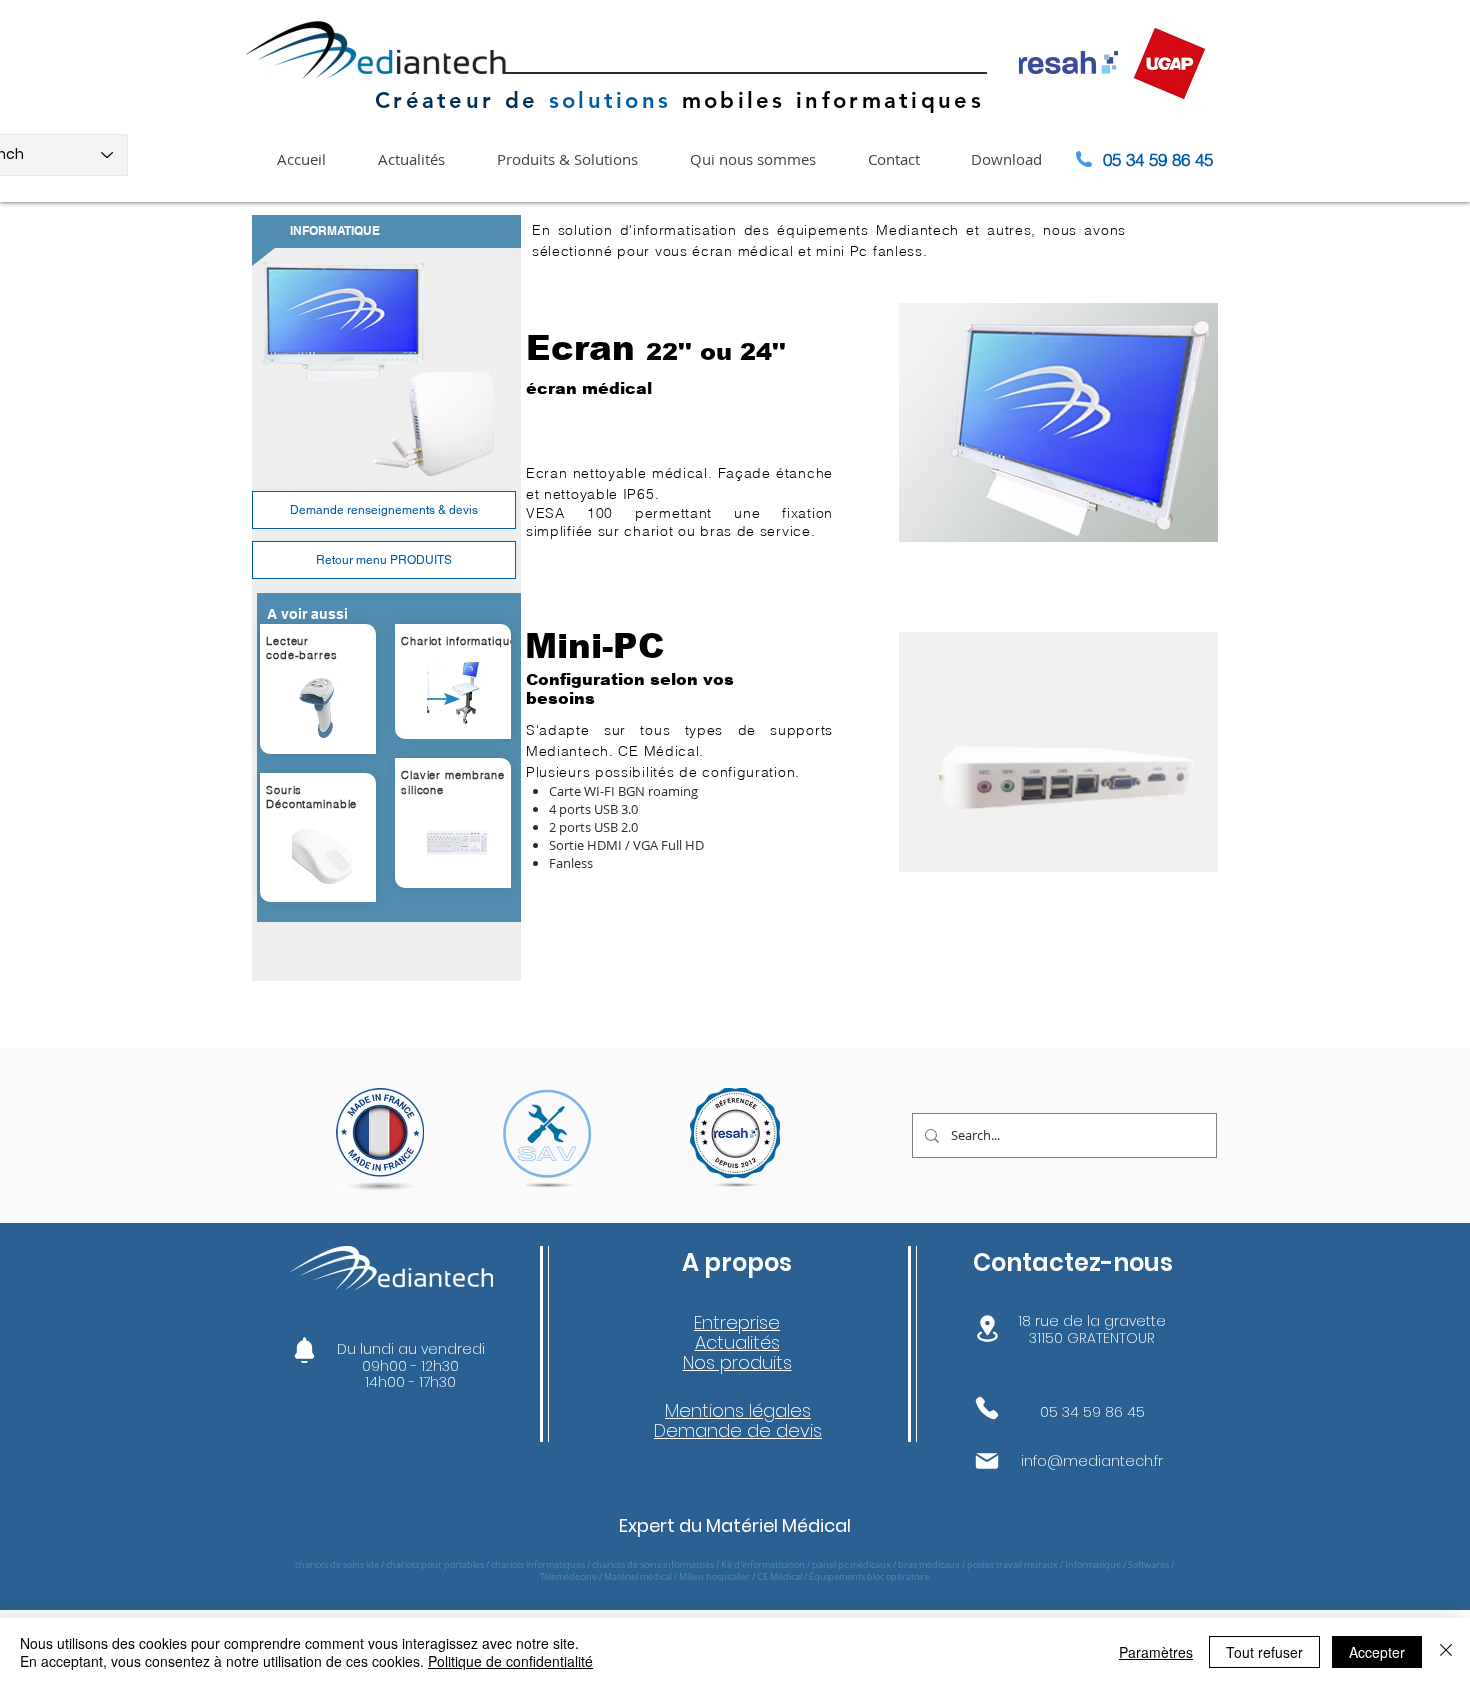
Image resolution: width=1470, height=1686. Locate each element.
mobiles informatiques (827, 100)
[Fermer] (1446, 1652)
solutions (610, 100)
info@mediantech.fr (1092, 1461)
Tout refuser (1264, 1652)
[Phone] (987, 1408)
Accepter (1377, 1652)
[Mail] (987, 1461)
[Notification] (304, 1350)
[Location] (987, 1328)
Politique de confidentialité (510, 1661)
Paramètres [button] (1156, 1652)
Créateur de (456, 100)
